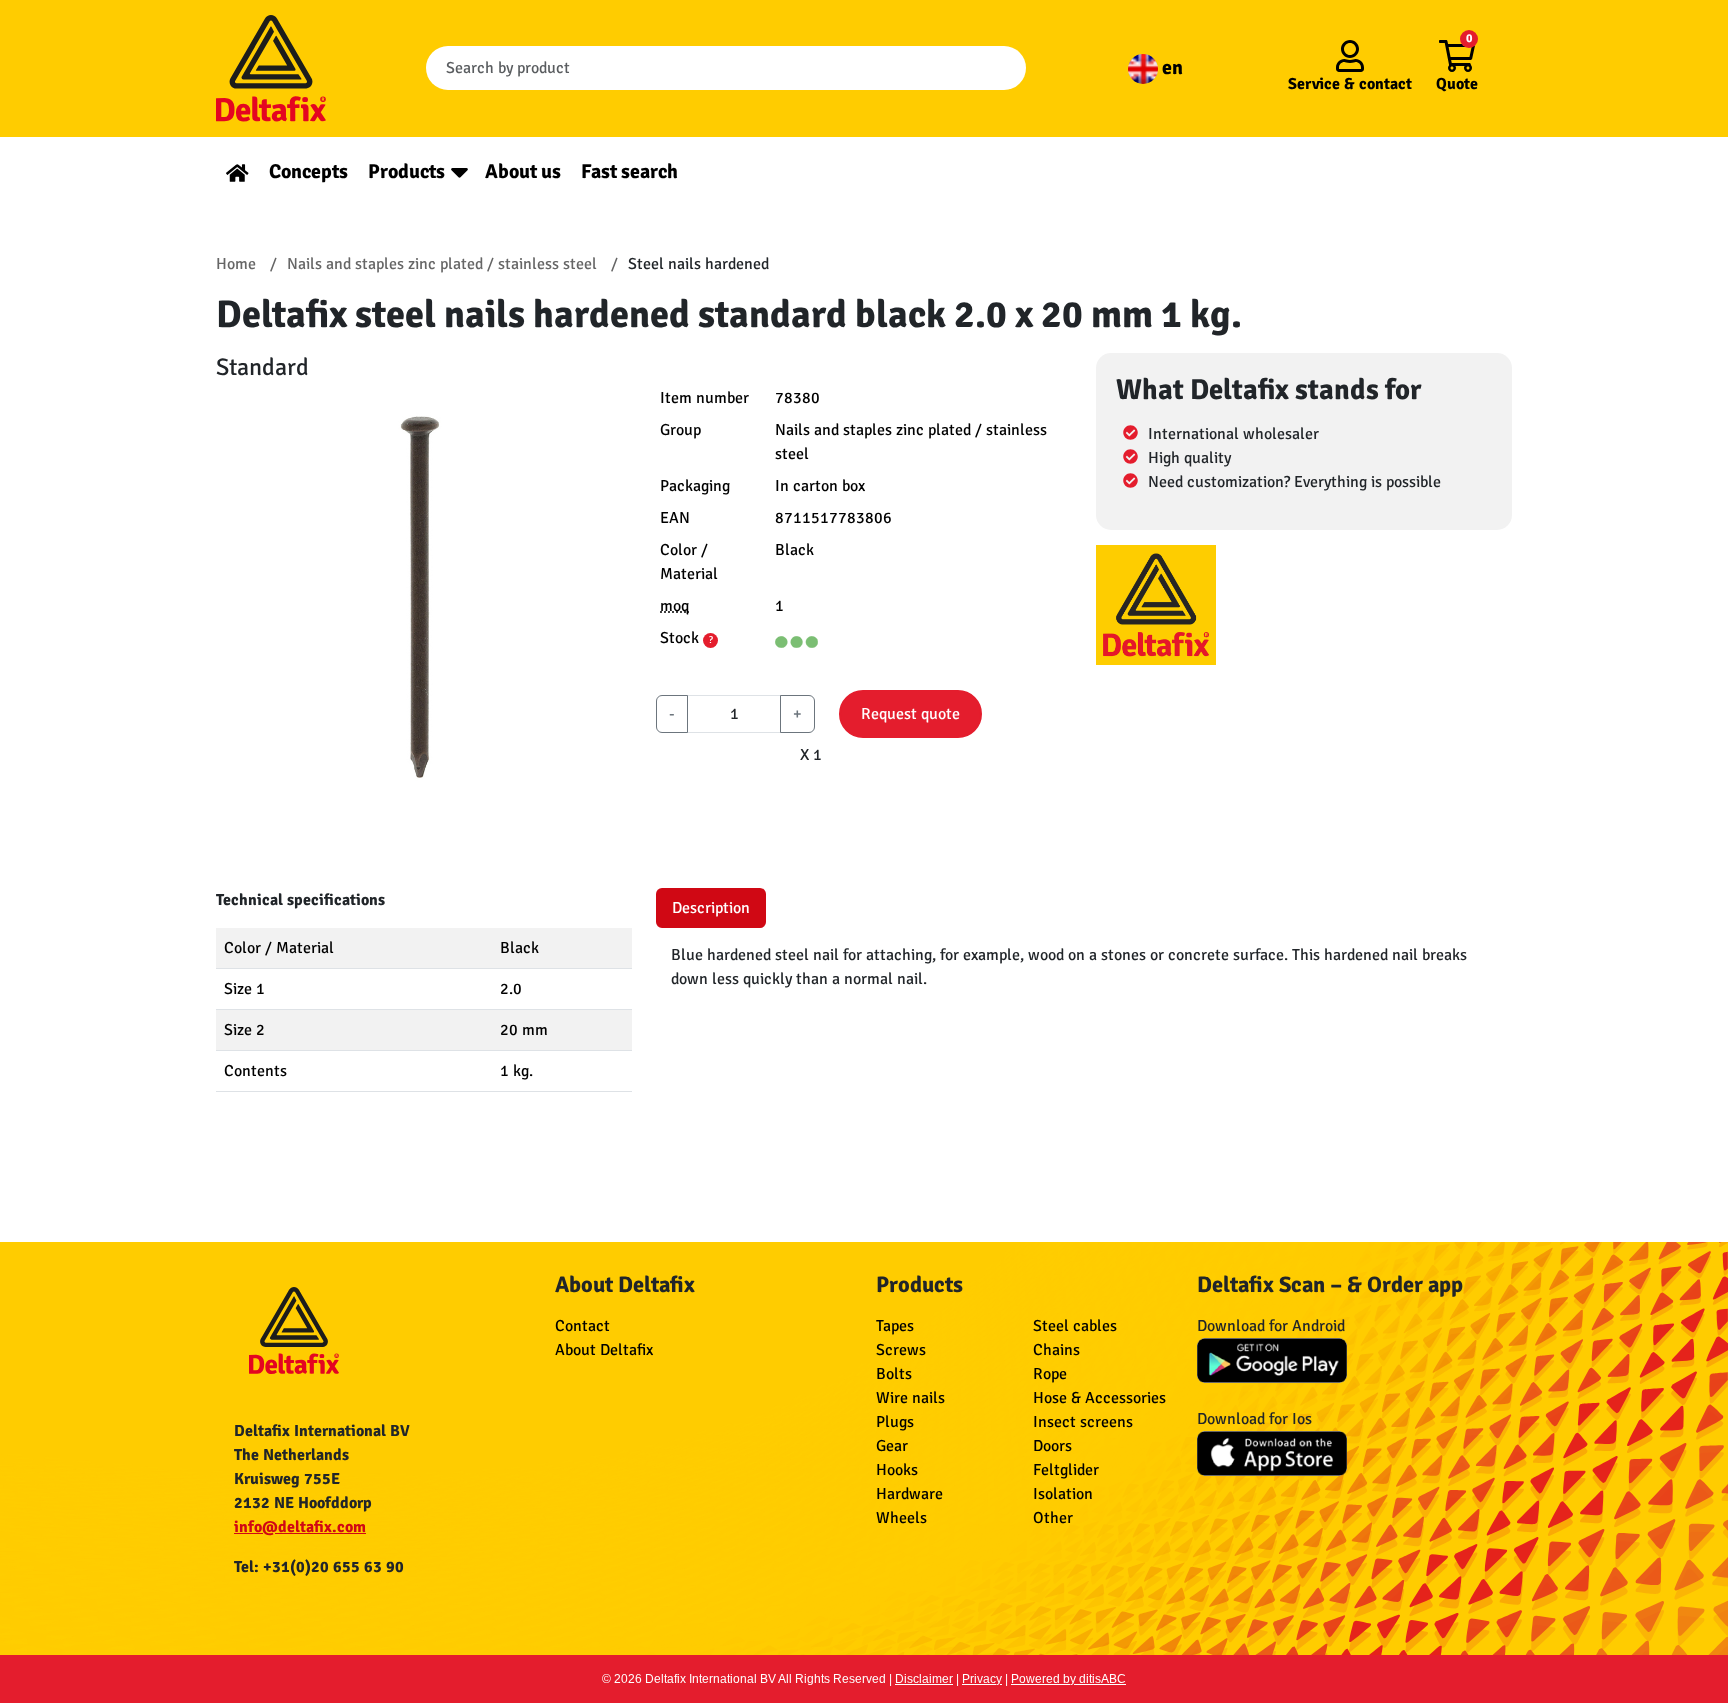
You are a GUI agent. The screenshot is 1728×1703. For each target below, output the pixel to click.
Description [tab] (711, 908)
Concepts (308, 171)
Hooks (897, 1470)
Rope (1050, 1374)
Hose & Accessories (1099, 1398)
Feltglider (1066, 1470)
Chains (1056, 1350)
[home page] (237, 171)
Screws (901, 1350)
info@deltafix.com (300, 1527)
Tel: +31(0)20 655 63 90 (319, 1567)
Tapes (895, 1326)
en (1170, 67)
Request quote (910, 714)
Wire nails (910, 1398)
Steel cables (1075, 1326)
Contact (582, 1326)
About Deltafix (604, 1350)
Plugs (895, 1422)
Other (1053, 1518)
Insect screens (1083, 1422)
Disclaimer (924, 1679)
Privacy (982, 1679)
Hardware (909, 1494)
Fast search (629, 171)
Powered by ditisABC (1068, 1679)
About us (523, 171)
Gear (892, 1446)
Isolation (1063, 1494)
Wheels (901, 1518)
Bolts (894, 1374)
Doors (1052, 1446)
